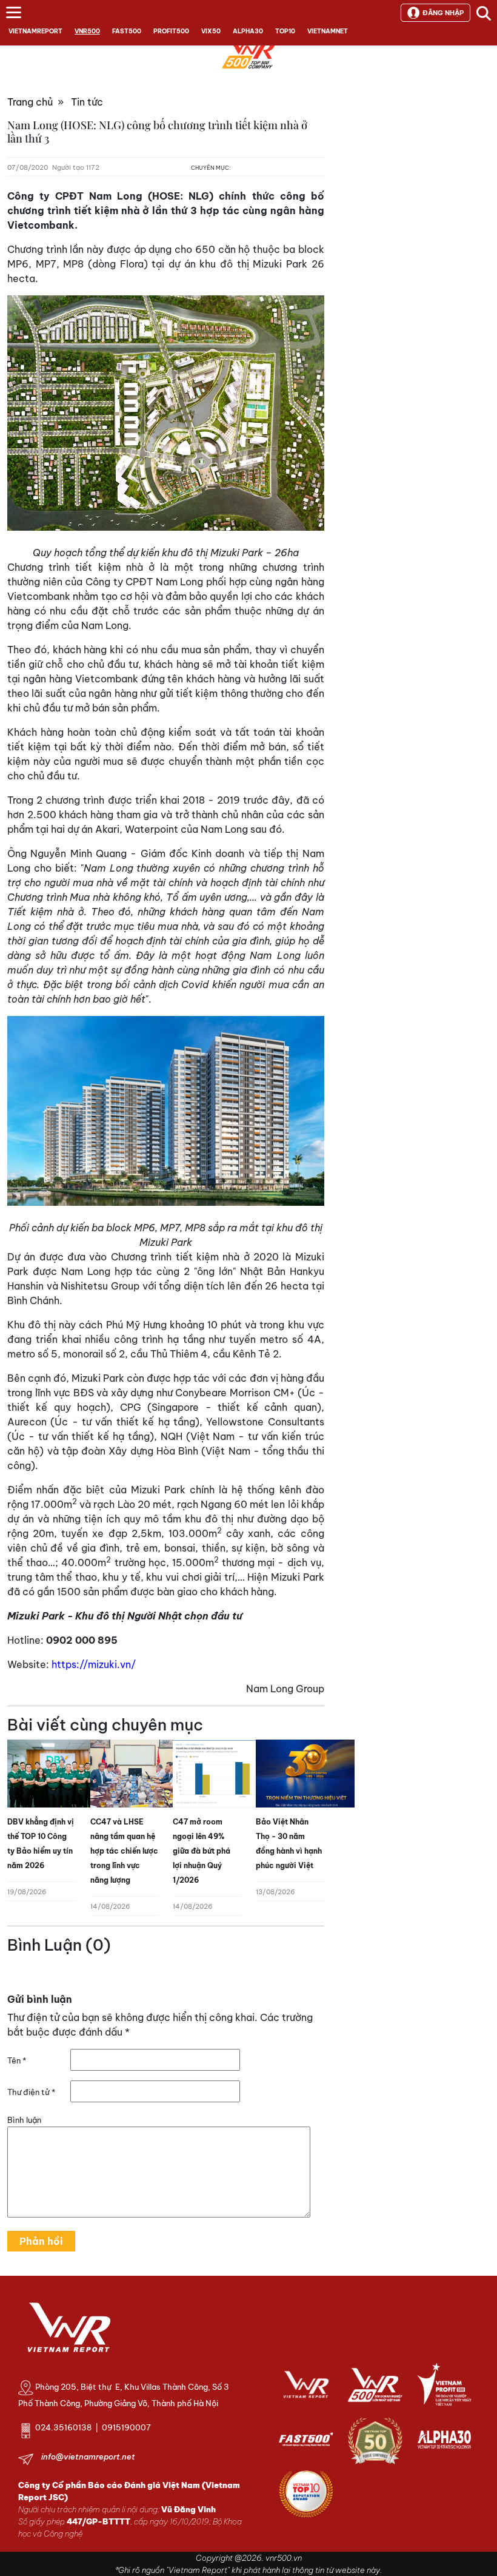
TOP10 (285, 31)
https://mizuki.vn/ (94, 1664)
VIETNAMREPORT (35, 31)
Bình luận (24, 2120)
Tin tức (87, 102)
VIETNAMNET (328, 31)
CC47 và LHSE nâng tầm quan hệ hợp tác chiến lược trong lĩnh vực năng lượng (124, 1851)
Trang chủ (30, 102)
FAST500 (127, 31)
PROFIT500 (171, 31)
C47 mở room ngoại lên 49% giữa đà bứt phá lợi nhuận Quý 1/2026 (202, 1851)
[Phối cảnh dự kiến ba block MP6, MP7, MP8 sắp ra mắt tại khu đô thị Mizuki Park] (166, 1111)
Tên (17, 2060)
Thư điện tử (31, 2092)
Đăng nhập (443, 13)
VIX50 (211, 31)
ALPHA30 (248, 31)
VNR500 (87, 31)
